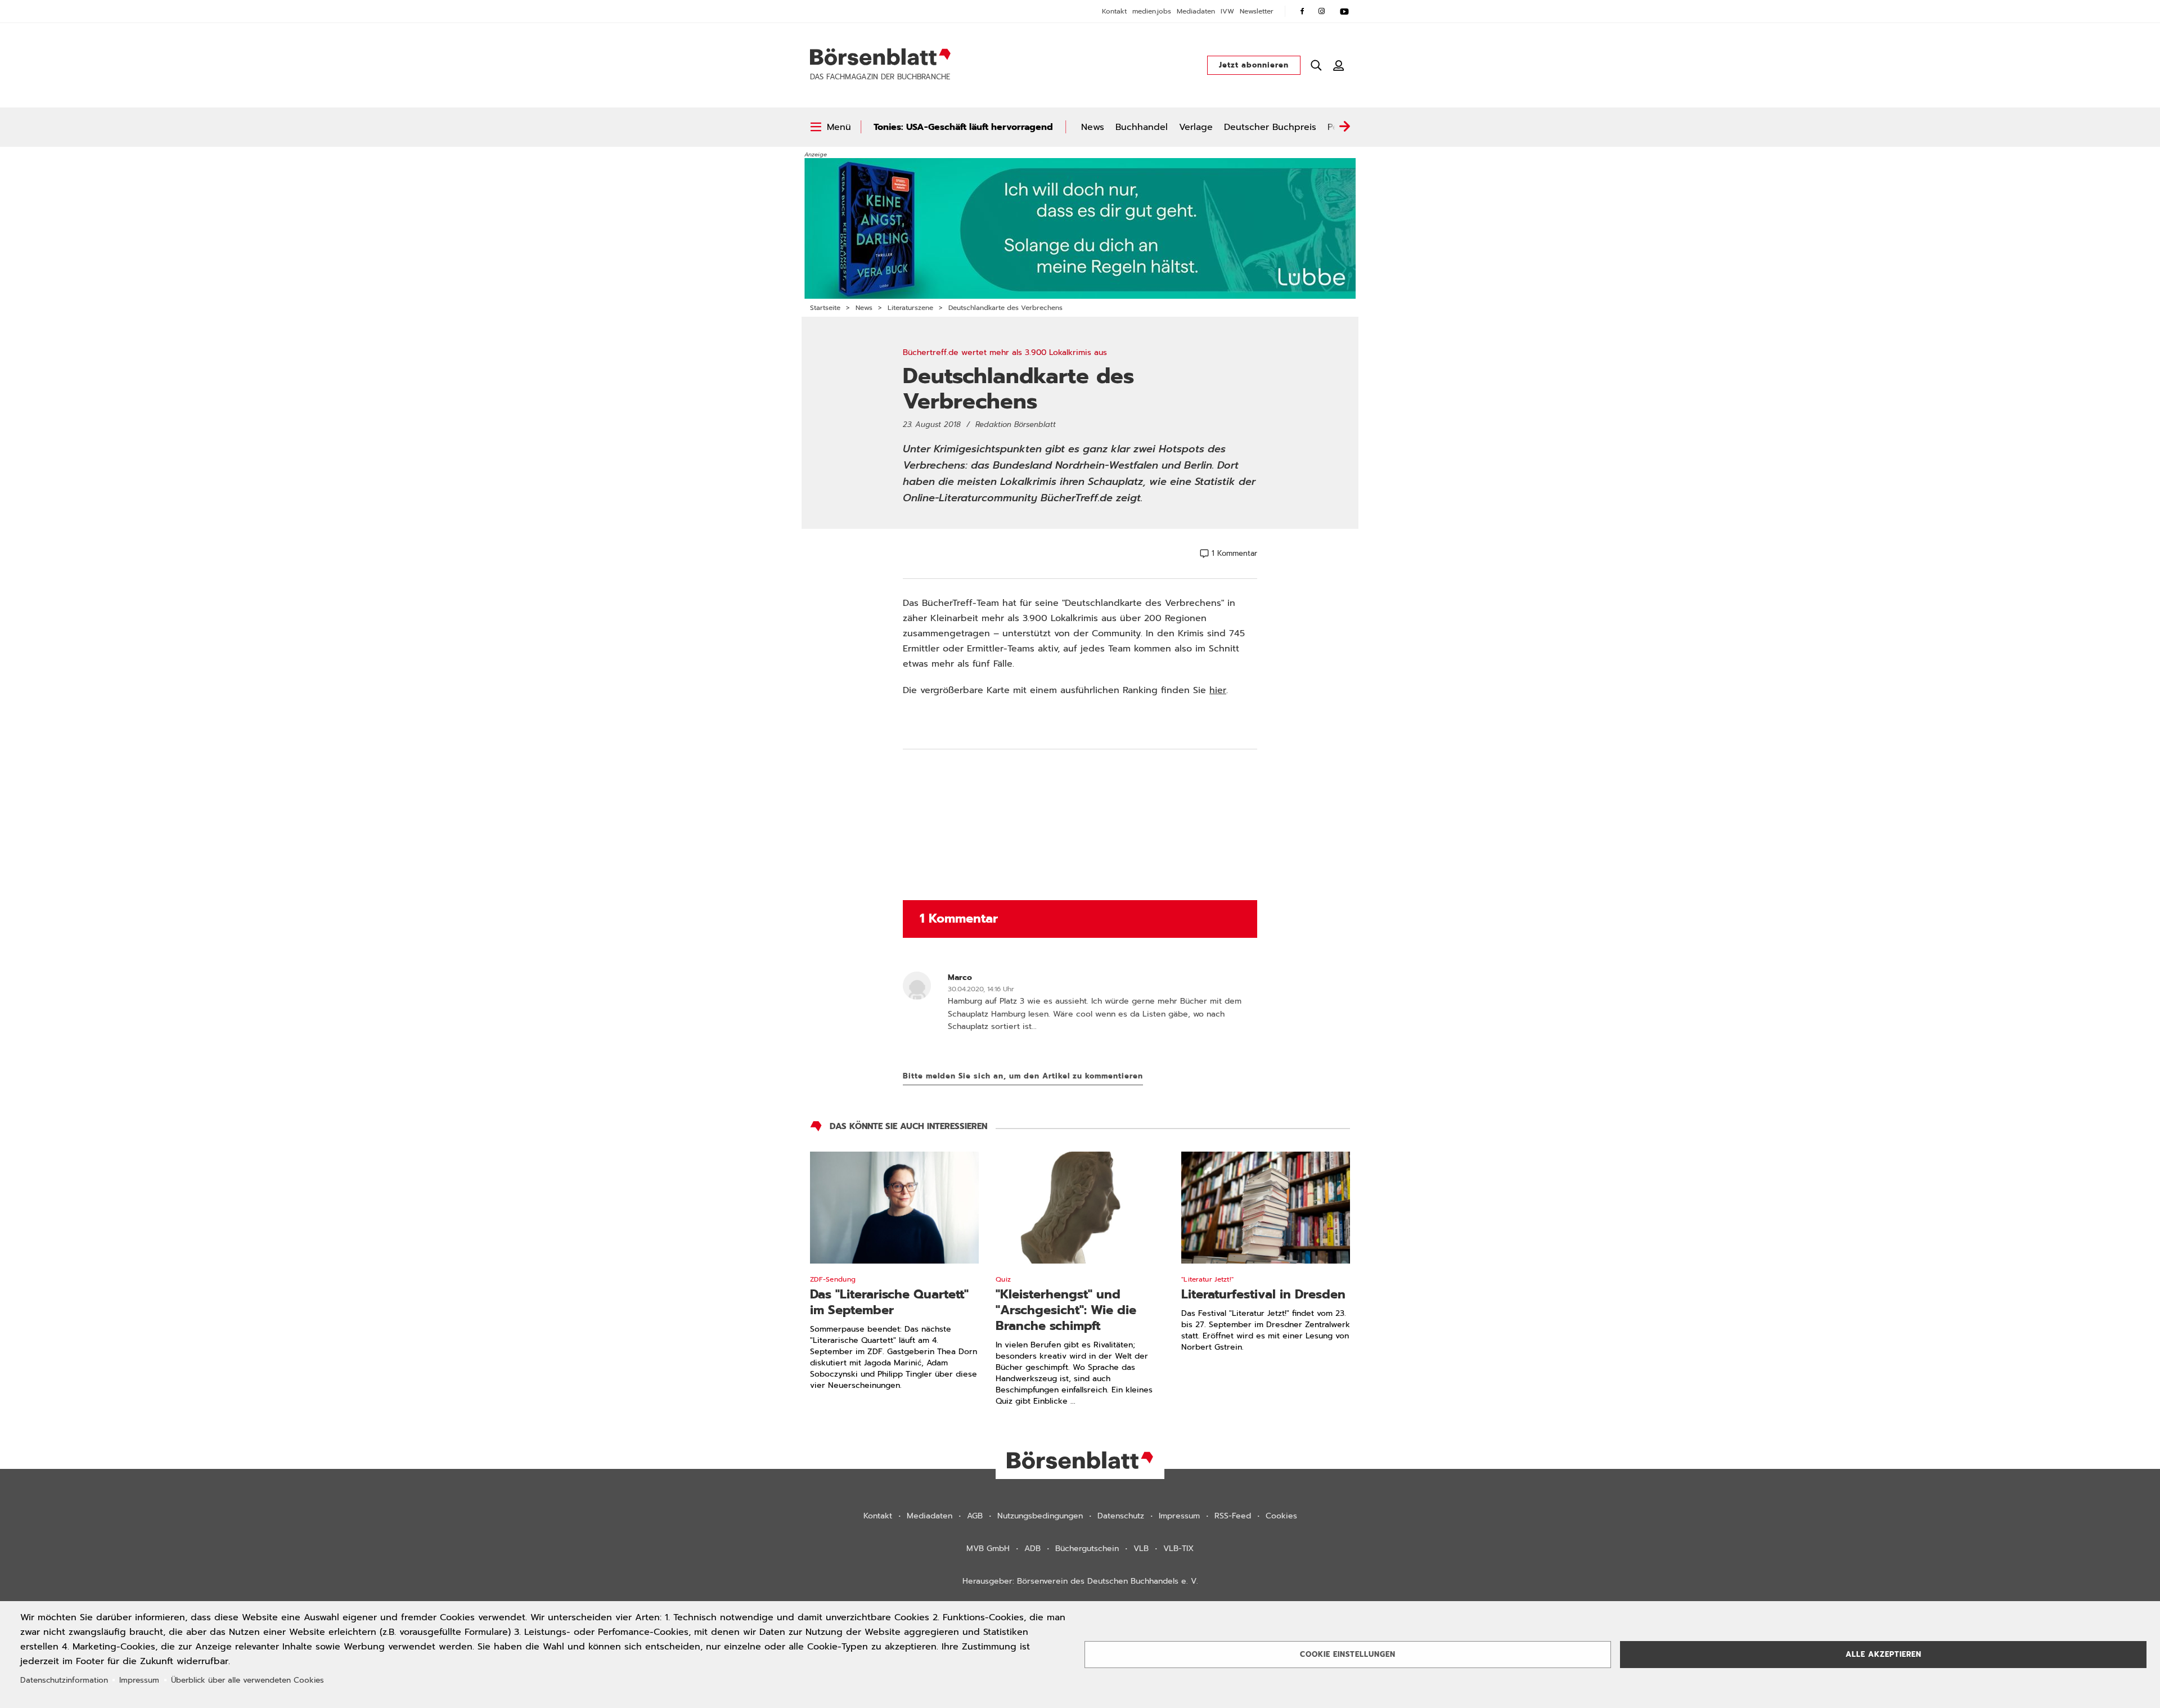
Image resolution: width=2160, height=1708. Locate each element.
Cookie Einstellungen (1348, 1654)
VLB (1141, 1549)
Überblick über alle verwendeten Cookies (247, 1680)
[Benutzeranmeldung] (1339, 65)
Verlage (1196, 127)
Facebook (1302, 11)
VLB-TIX (1178, 1549)
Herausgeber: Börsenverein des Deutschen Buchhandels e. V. (1080, 1581)
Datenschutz (1121, 1516)
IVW (1227, 11)
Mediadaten (1196, 11)
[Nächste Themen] (1344, 127)
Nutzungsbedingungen (1040, 1516)
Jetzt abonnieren (1254, 65)
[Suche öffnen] (1316, 65)
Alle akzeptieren (1884, 1654)
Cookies (1281, 1516)
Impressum (1179, 1516)
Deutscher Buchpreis (1270, 127)
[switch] (831, 127)
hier (1218, 690)
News (1093, 127)
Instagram (1322, 11)
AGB (975, 1516)
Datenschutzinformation (64, 1680)
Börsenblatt (880, 57)
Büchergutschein (1087, 1549)
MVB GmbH (988, 1549)
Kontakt (1114, 11)
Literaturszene (910, 308)
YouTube (1344, 11)
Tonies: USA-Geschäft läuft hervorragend (963, 127)
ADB (1032, 1549)
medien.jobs (1152, 11)
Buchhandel (1142, 127)
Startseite (825, 308)
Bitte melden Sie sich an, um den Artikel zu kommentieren (1023, 1076)
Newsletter (1257, 11)
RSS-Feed (1233, 1516)
